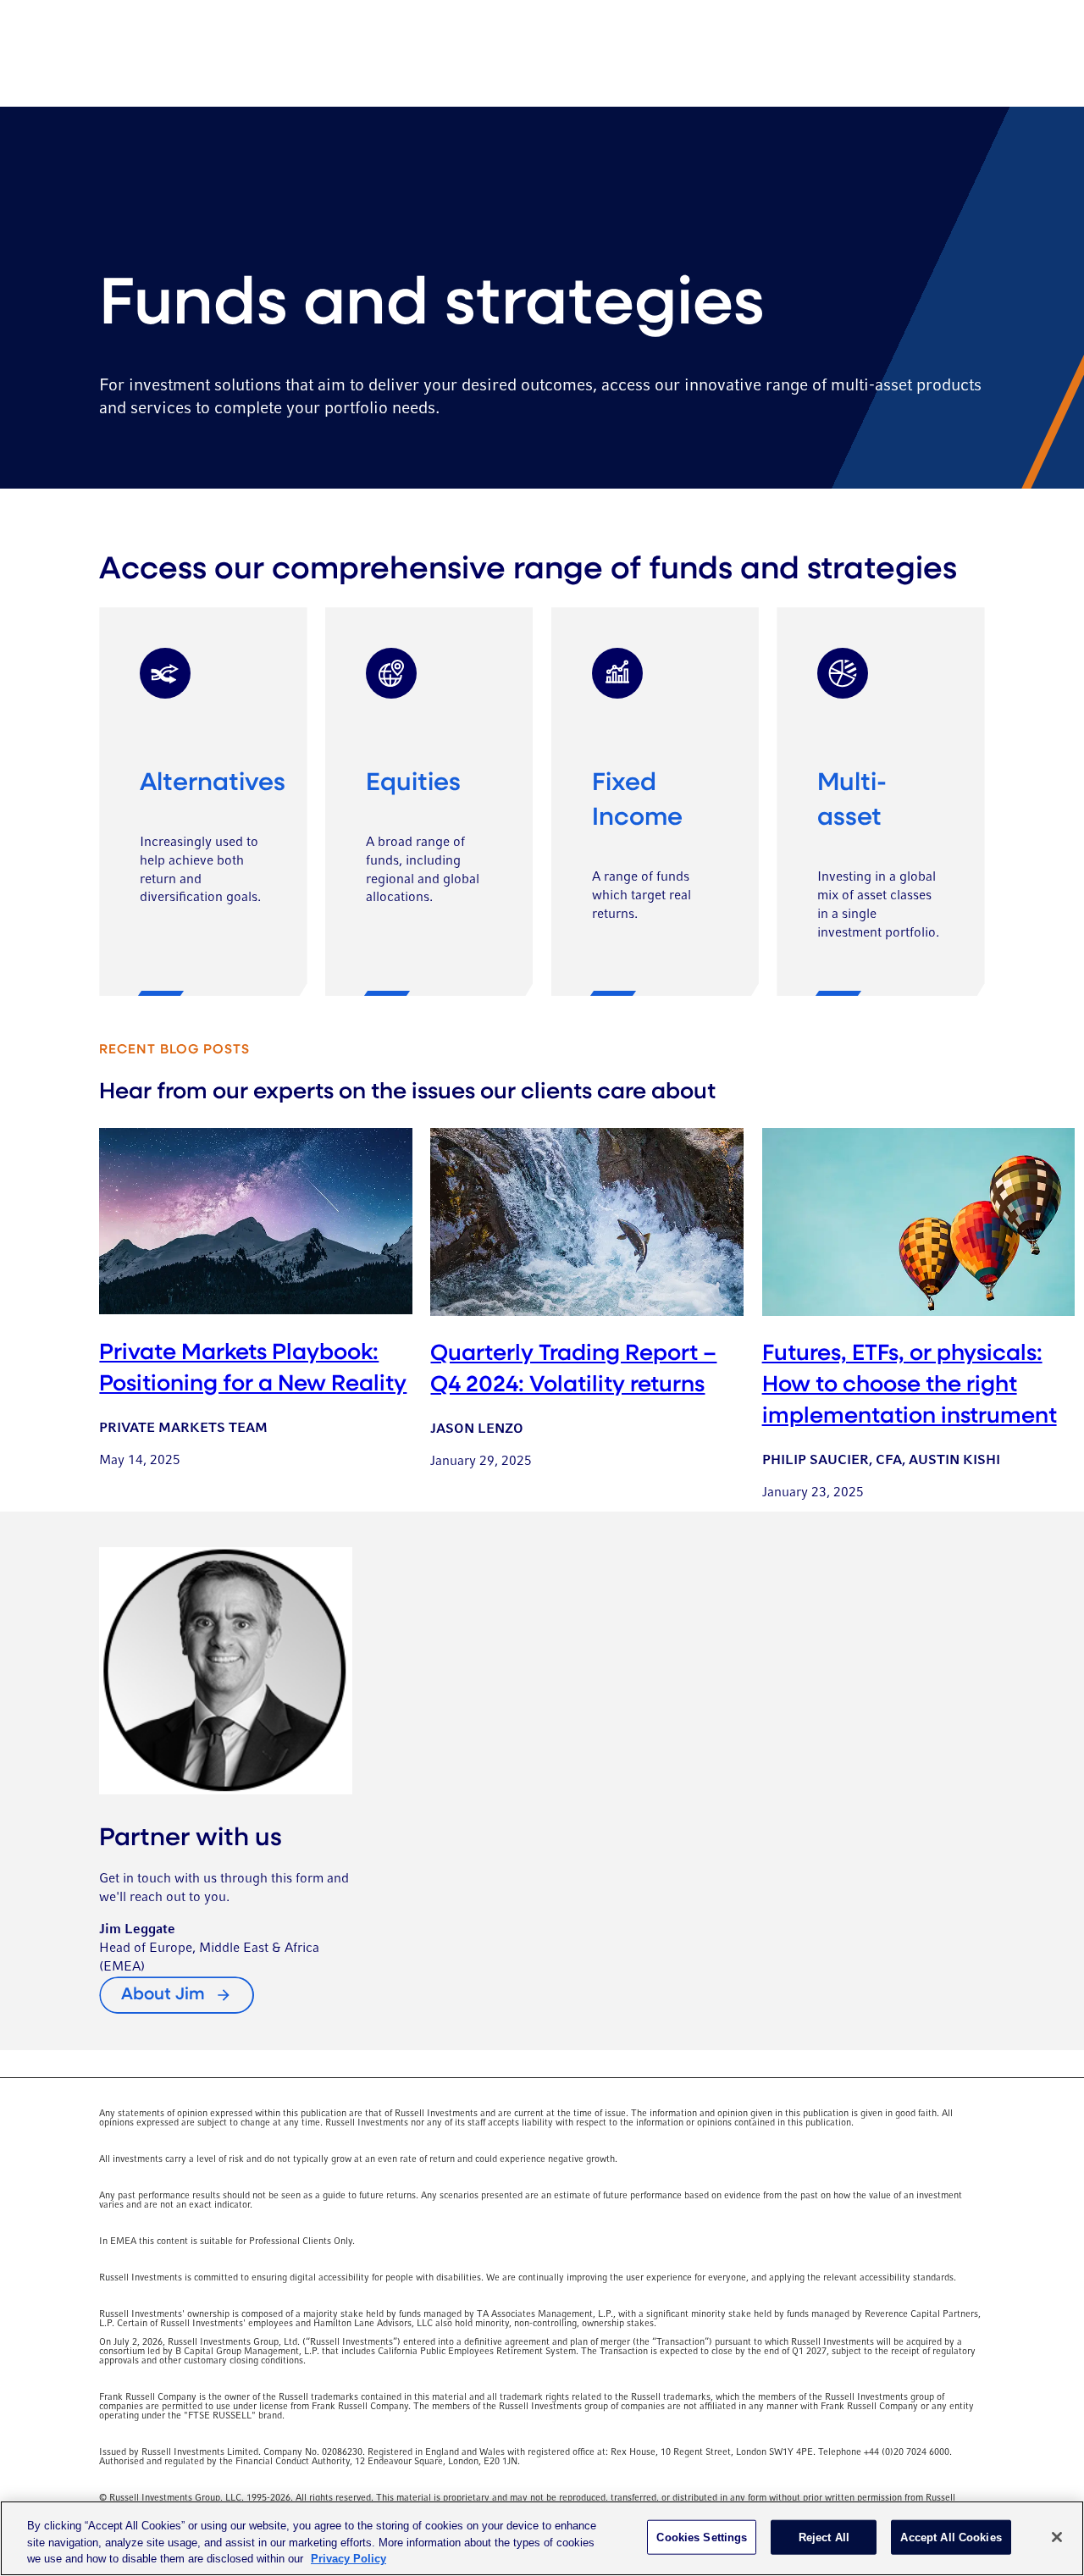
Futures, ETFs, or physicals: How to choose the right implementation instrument (910, 1386)
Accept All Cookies (951, 2537)
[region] (542, 2538)
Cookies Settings (702, 2537)
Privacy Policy (348, 2559)
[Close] (1057, 2537)
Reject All (824, 2537)
